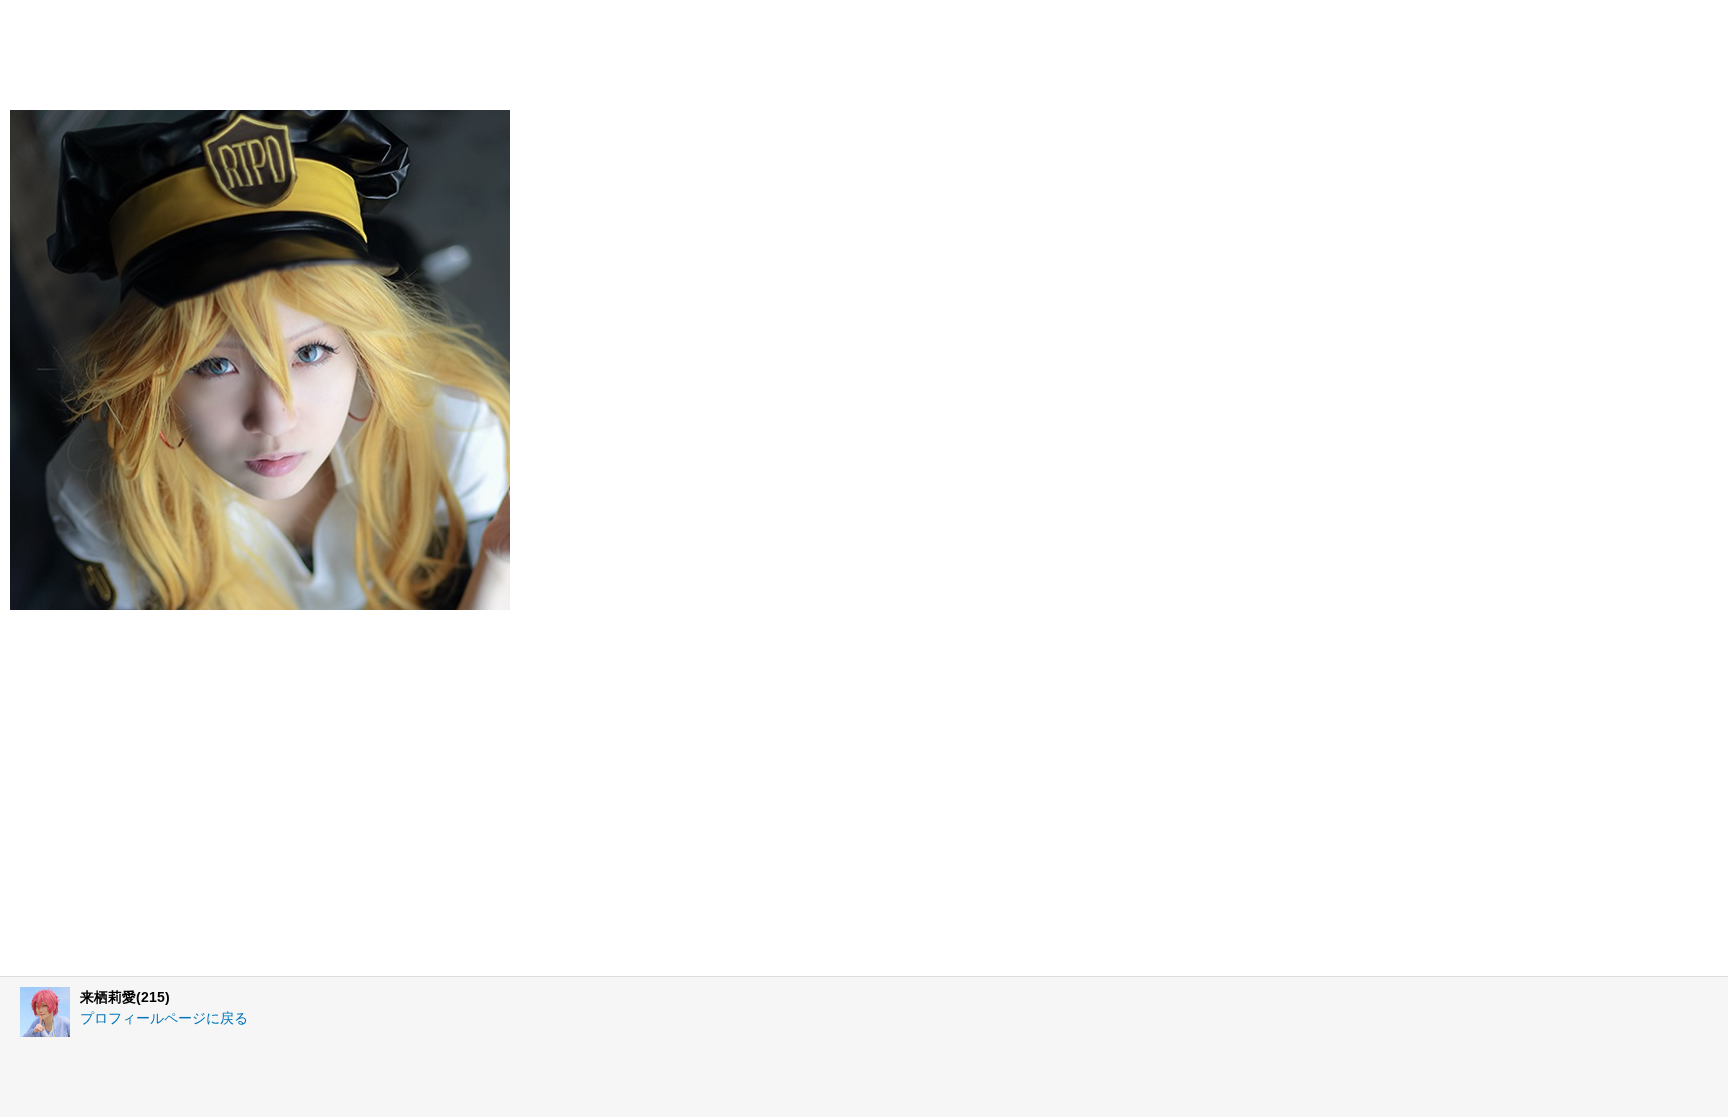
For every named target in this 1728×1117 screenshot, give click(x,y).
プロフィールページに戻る (164, 1018)
